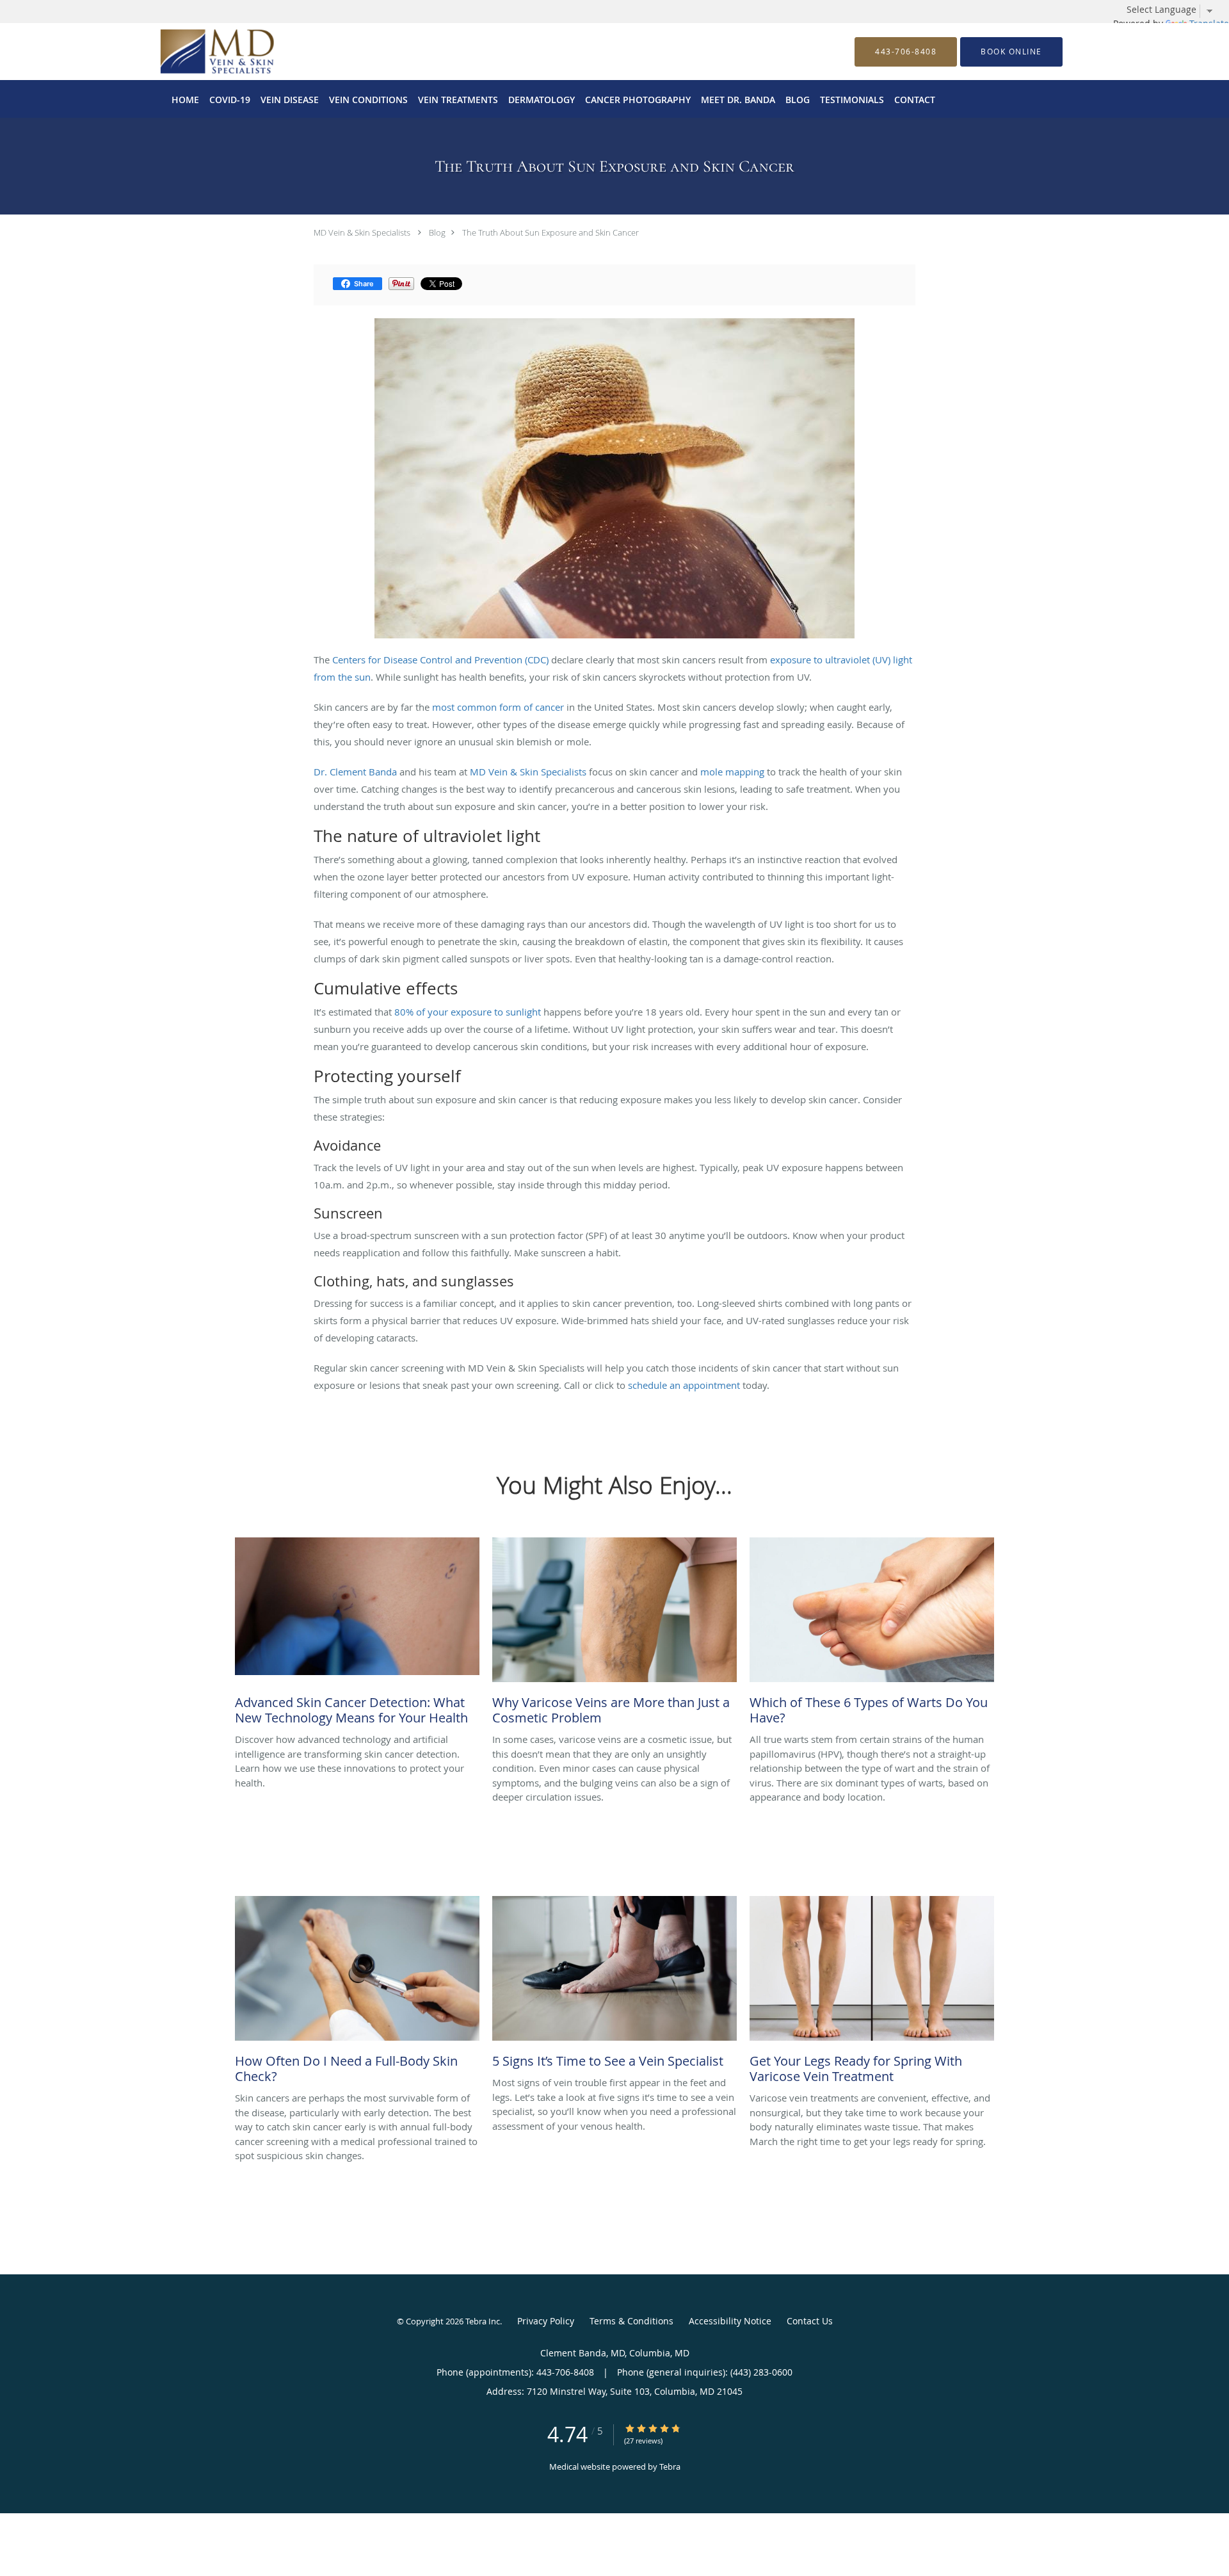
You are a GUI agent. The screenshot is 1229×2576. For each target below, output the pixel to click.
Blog (437, 232)
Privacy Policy (546, 2321)
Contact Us (810, 2321)
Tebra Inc (483, 2321)
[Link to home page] (198, 52)
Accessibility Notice (730, 2321)
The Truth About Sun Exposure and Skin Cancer (550, 232)
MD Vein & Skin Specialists (362, 232)
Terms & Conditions (631, 2321)
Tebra (670, 2467)
